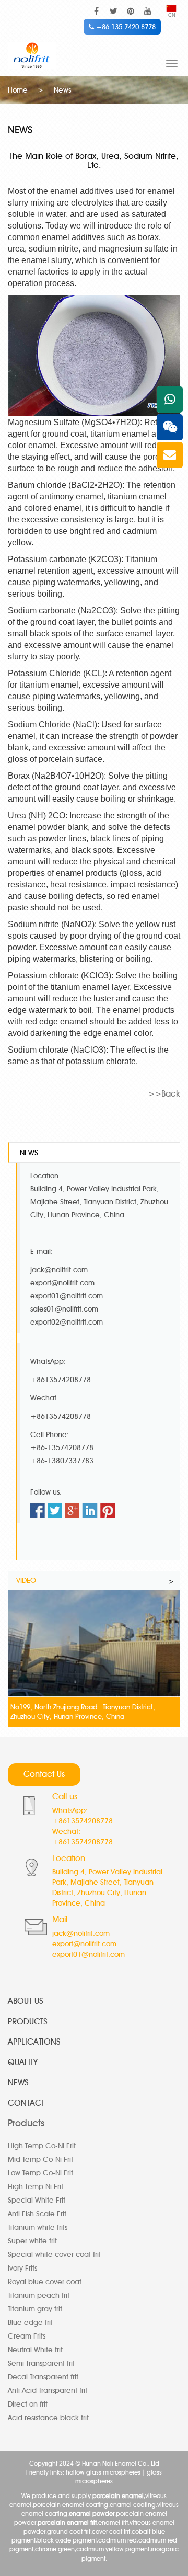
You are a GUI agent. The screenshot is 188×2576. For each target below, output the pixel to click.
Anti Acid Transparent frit (48, 2391)
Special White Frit (37, 2200)
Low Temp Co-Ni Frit (40, 2173)
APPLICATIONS (34, 2042)
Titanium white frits (38, 2227)
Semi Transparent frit (41, 2363)
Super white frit (32, 2241)
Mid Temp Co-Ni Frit (40, 2159)
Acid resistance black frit (48, 2418)
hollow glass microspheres (103, 2472)
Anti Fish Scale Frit (37, 2214)
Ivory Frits (22, 2268)
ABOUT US (26, 2001)
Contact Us (44, 1774)
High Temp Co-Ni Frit (42, 2146)
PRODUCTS (28, 2021)
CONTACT (26, 2103)
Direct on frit (28, 2404)
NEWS (18, 2083)
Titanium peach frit (39, 2295)
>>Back (164, 1094)
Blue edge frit (30, 2323)
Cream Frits (27, 2336)
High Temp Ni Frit (36, 2187)
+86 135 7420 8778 (125, 27)
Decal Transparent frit (43, 2377)
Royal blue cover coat (45, 2282)
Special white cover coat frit (54, 2255)
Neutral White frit (35, 2350)
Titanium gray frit (35, 2309)
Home (18, 90)
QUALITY (23, 2062)
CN (172, 15)
